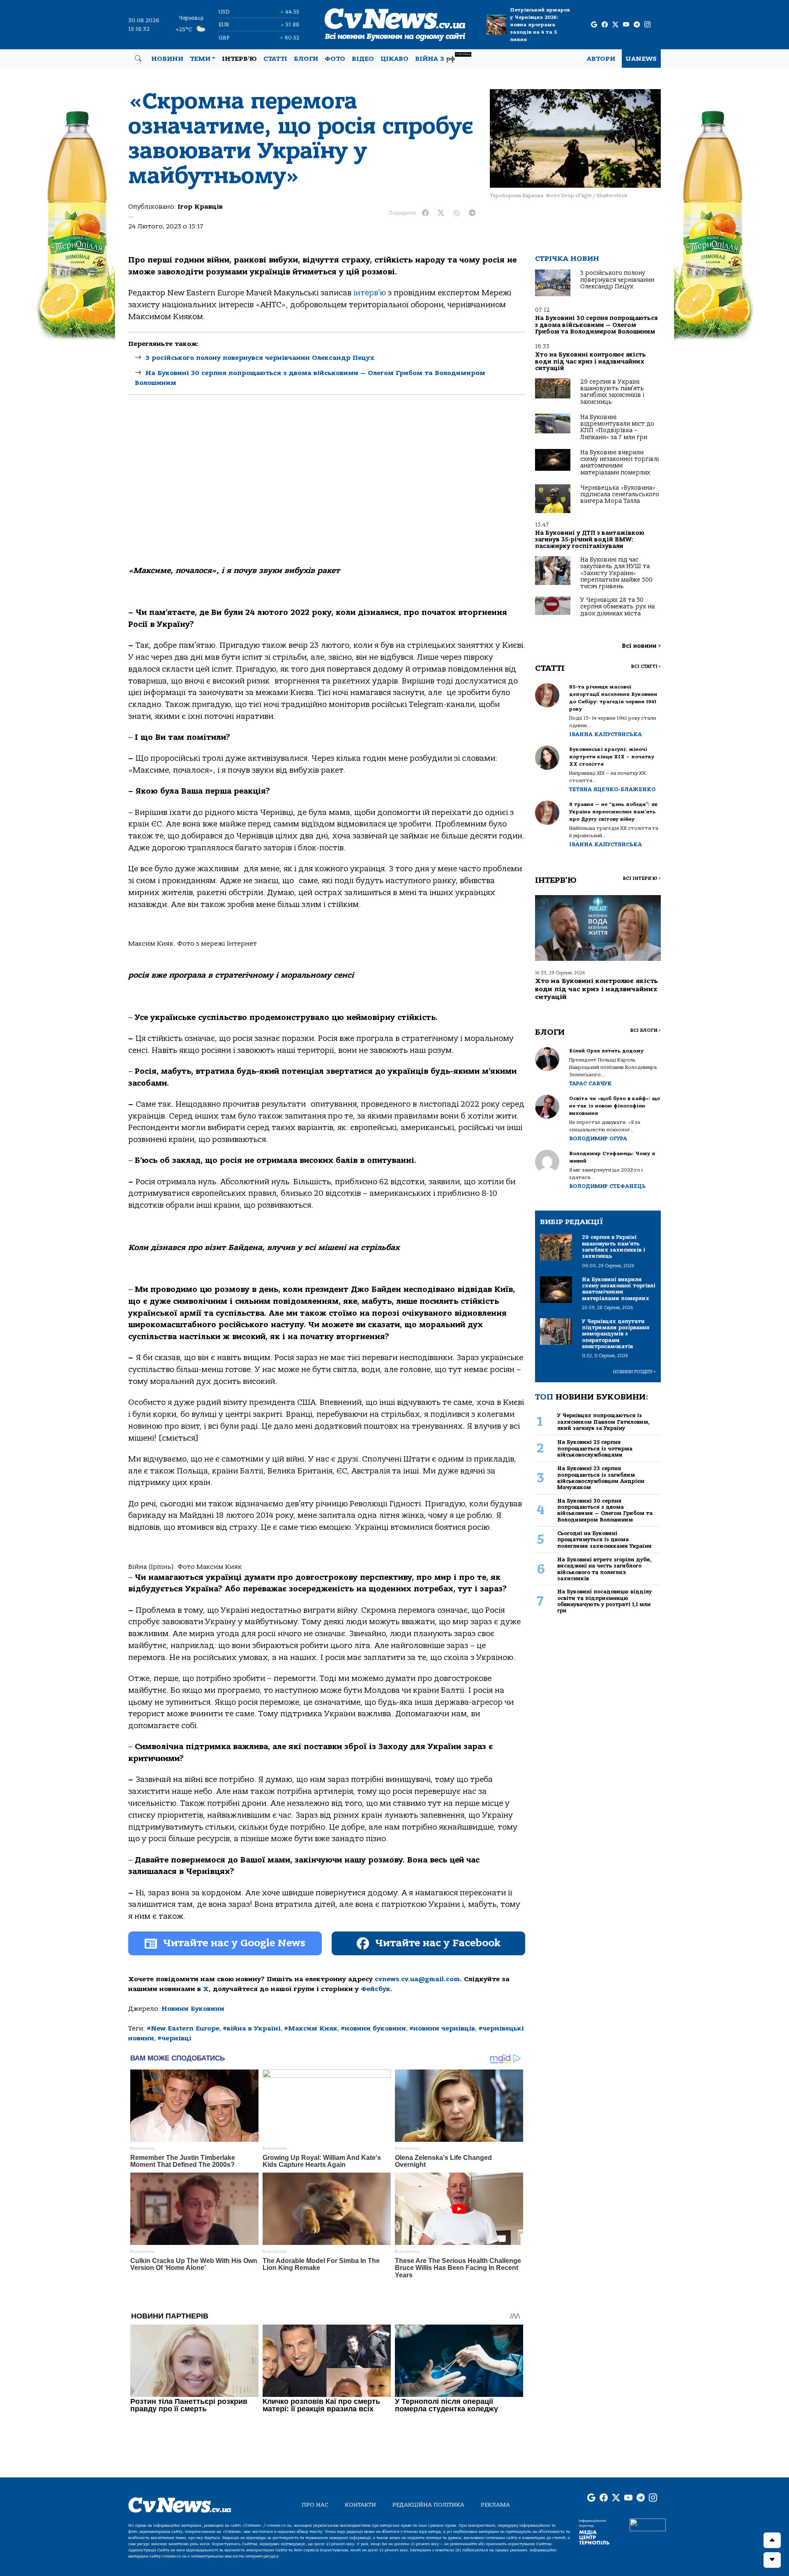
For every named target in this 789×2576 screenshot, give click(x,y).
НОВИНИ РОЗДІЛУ (634, 1372)
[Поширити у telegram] (472, 213)
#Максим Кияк (311, 2028)
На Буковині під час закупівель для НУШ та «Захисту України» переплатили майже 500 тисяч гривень (616, 573)
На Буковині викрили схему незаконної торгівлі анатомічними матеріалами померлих (619, 463)
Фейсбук (376, 1989)
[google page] (594, 25)
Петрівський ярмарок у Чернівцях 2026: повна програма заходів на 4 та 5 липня (540, 25)
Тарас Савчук (591, 1083)
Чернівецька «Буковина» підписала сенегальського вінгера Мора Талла (620, 495)
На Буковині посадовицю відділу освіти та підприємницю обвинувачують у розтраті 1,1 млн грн (604, 1601)
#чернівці (174, 2038)
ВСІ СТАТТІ (646, 666)
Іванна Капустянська (606, 734)
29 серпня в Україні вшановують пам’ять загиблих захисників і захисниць (612, 392)
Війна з (443, 58)
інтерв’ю (370, 293)
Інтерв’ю (239, 59)
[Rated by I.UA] (648, 2525)
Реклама (495, 2505)
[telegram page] (637, 25)
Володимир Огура (598, 1138)
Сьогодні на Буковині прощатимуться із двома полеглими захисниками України (604, 1540)
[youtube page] (626, 25)
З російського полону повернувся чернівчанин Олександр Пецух (260, 358)
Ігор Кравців (200, 207)
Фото (335, 59)
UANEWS (641, 59)
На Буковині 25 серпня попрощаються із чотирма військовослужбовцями (595, 1448)
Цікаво (394, 59)
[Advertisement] (327, 477)
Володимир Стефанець (607, 1186)
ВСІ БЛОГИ (645, 1030)
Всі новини (641, 646)
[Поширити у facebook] (425, 213)
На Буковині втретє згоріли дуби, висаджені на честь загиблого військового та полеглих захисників (604, 1569)
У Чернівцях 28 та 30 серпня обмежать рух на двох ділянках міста (617, 607)
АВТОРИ (601, 59)
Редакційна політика (428, 2505)
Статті (275, 59)
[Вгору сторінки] (772, 2540)
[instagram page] (647, 25)
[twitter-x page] (615, 25)
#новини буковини (373, 2028)
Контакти (360, 2505)
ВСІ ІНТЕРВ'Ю (642, 878)
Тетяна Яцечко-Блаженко (612, 789)
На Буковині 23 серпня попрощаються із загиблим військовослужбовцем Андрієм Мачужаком (601, 1478)
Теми (200, 59)
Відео (363, 59)
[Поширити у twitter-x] (441, 213)
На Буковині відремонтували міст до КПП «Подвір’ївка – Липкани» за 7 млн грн (617, 427)
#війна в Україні (252, 2028)
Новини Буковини (193, 2009)
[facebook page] (605, 25)
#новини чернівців (442, 2028)
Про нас (315, 2505)
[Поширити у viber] (457, 213)
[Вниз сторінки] (772, 2560)
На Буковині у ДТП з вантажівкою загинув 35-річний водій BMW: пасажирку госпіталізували (590, 540)
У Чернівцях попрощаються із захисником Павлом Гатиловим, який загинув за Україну (603, 1422)
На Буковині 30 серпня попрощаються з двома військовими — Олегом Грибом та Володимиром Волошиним (596, 325)
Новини (167, 59)
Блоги (306, 59)
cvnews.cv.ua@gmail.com (417, 1979)
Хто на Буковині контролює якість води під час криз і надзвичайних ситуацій (591, 361)
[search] (138, 59)
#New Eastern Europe (183, 2028)
